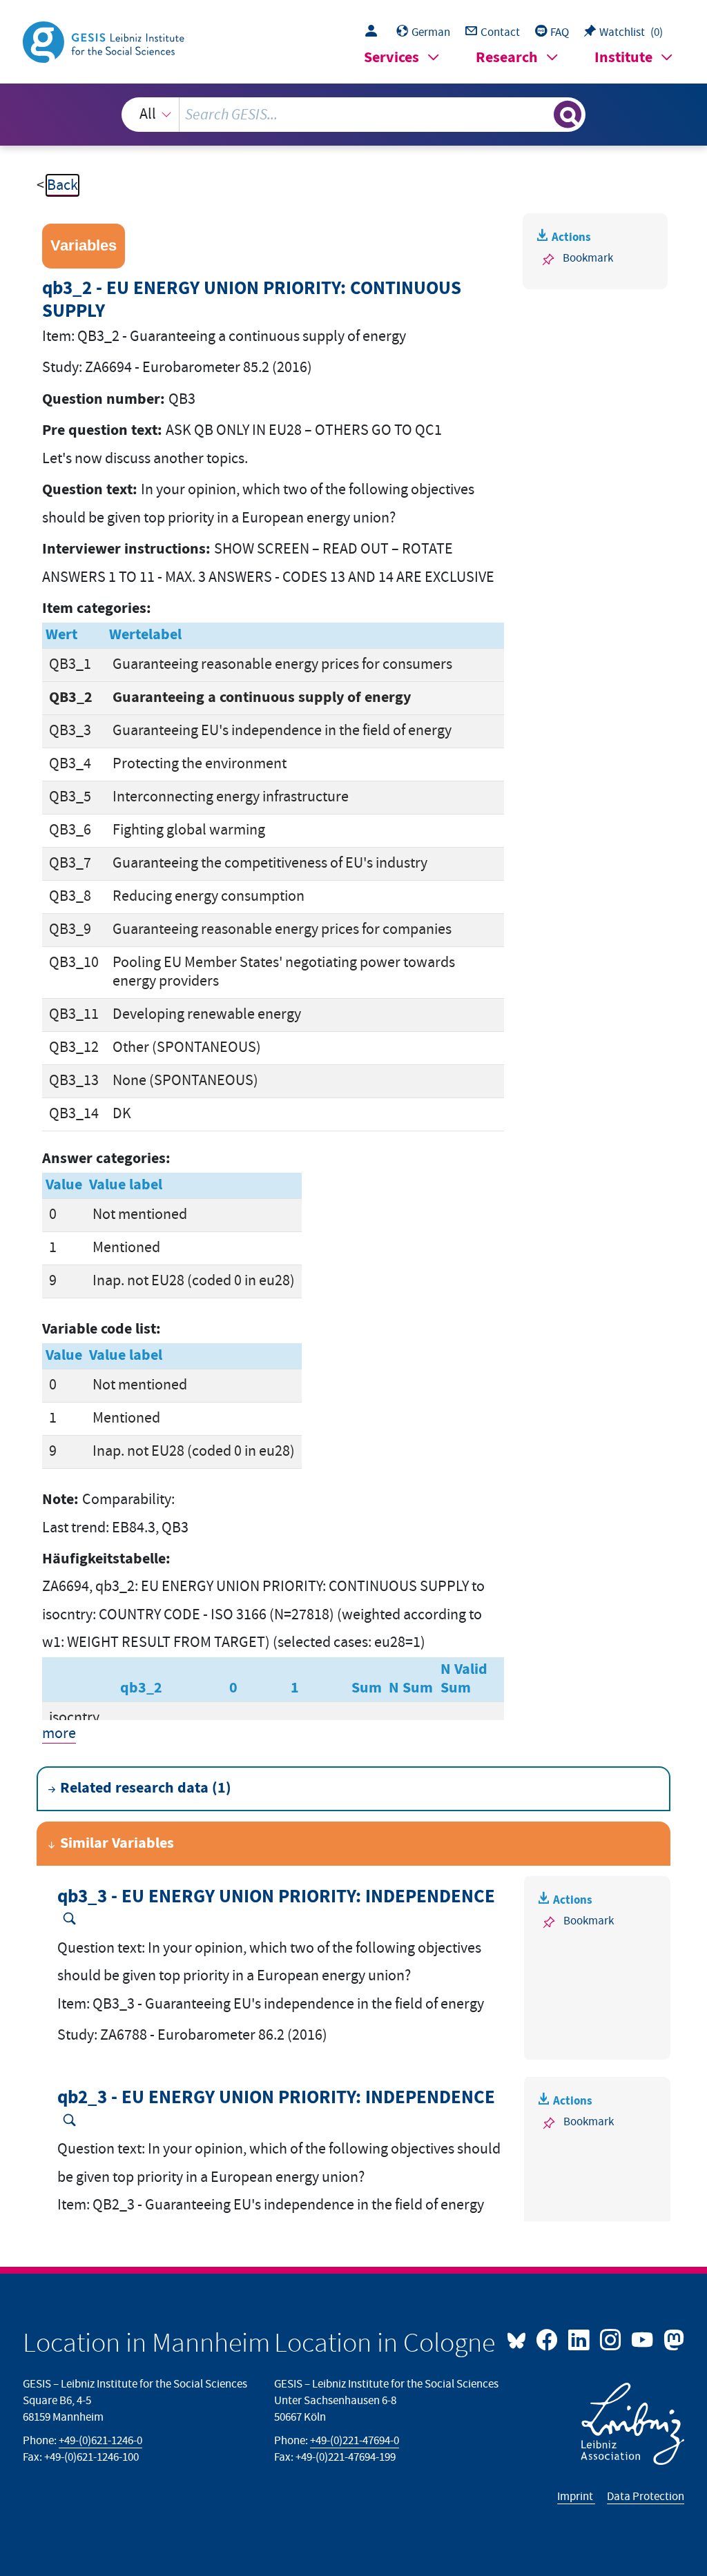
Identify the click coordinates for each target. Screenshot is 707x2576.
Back (62, 185)
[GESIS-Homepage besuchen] (105, 41)
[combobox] (354, 115)
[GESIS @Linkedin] (580, 2339)
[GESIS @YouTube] (643, 2339)
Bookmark (588, 258)
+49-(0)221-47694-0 (355, 2441)
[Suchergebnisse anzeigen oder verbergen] (568, 115)
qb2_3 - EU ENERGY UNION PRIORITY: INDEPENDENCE (276, 2098)
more (59, 1734)
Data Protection (646, 2497)
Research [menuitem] (507, 58)
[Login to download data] (375, 32)
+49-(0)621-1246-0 (100, 2441)
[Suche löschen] (541, 115)
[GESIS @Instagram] (612, 2339)
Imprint (576, 2497)
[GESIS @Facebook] (548, 2339)
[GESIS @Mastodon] (672, 2339)
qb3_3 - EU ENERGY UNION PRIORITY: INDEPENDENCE (276, 1897)
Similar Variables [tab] (117, 1843)
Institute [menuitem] (623, 58)
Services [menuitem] (391, 58)
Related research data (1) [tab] (146, 1788)
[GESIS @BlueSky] (520, 2339)
